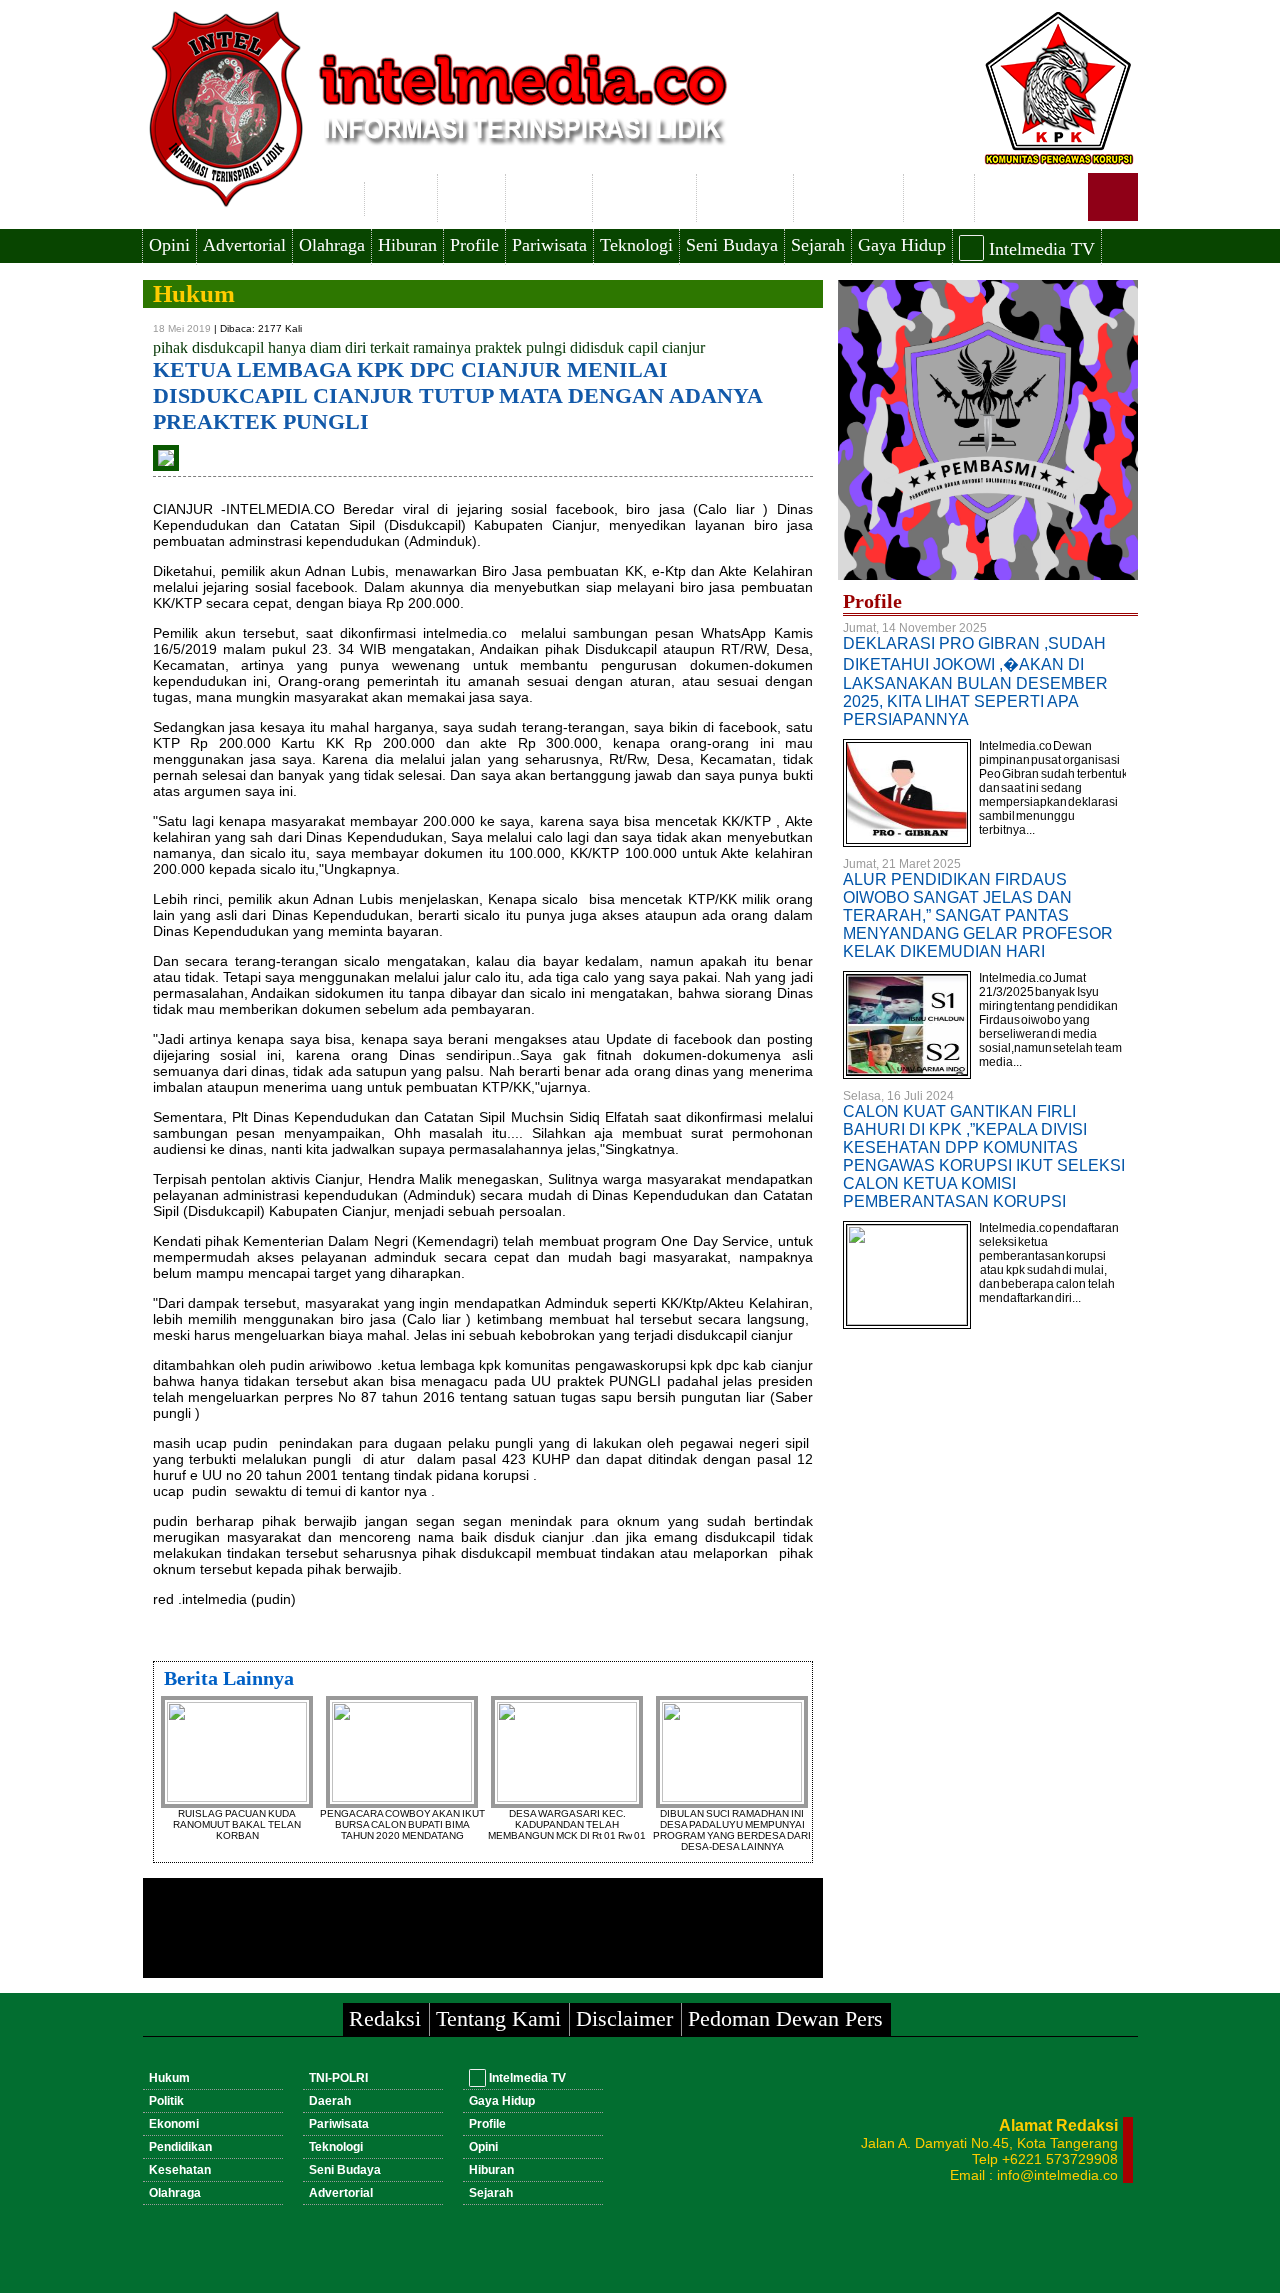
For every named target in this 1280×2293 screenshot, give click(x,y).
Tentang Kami (498, 2018)
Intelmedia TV (1039, 249)
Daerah (939, 195)
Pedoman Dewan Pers (785, 2018)
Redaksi (385, 2018)
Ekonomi (549, 195)
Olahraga (332, 245)
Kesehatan (745, 195)
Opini (169, 245)
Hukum (401, 195)
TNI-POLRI (848, 195)
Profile (474, 245)
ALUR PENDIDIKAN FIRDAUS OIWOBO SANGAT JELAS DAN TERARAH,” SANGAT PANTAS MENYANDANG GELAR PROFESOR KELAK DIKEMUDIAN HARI (978, 915)
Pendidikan (644, 195)
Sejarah (818, 245)
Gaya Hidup (902, 245)
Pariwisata (549, 245)
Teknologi (636, 245)
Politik (471, 195)
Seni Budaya (732, 245)
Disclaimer (624, 2018)
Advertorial (244, 245)
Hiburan (407, 245)
